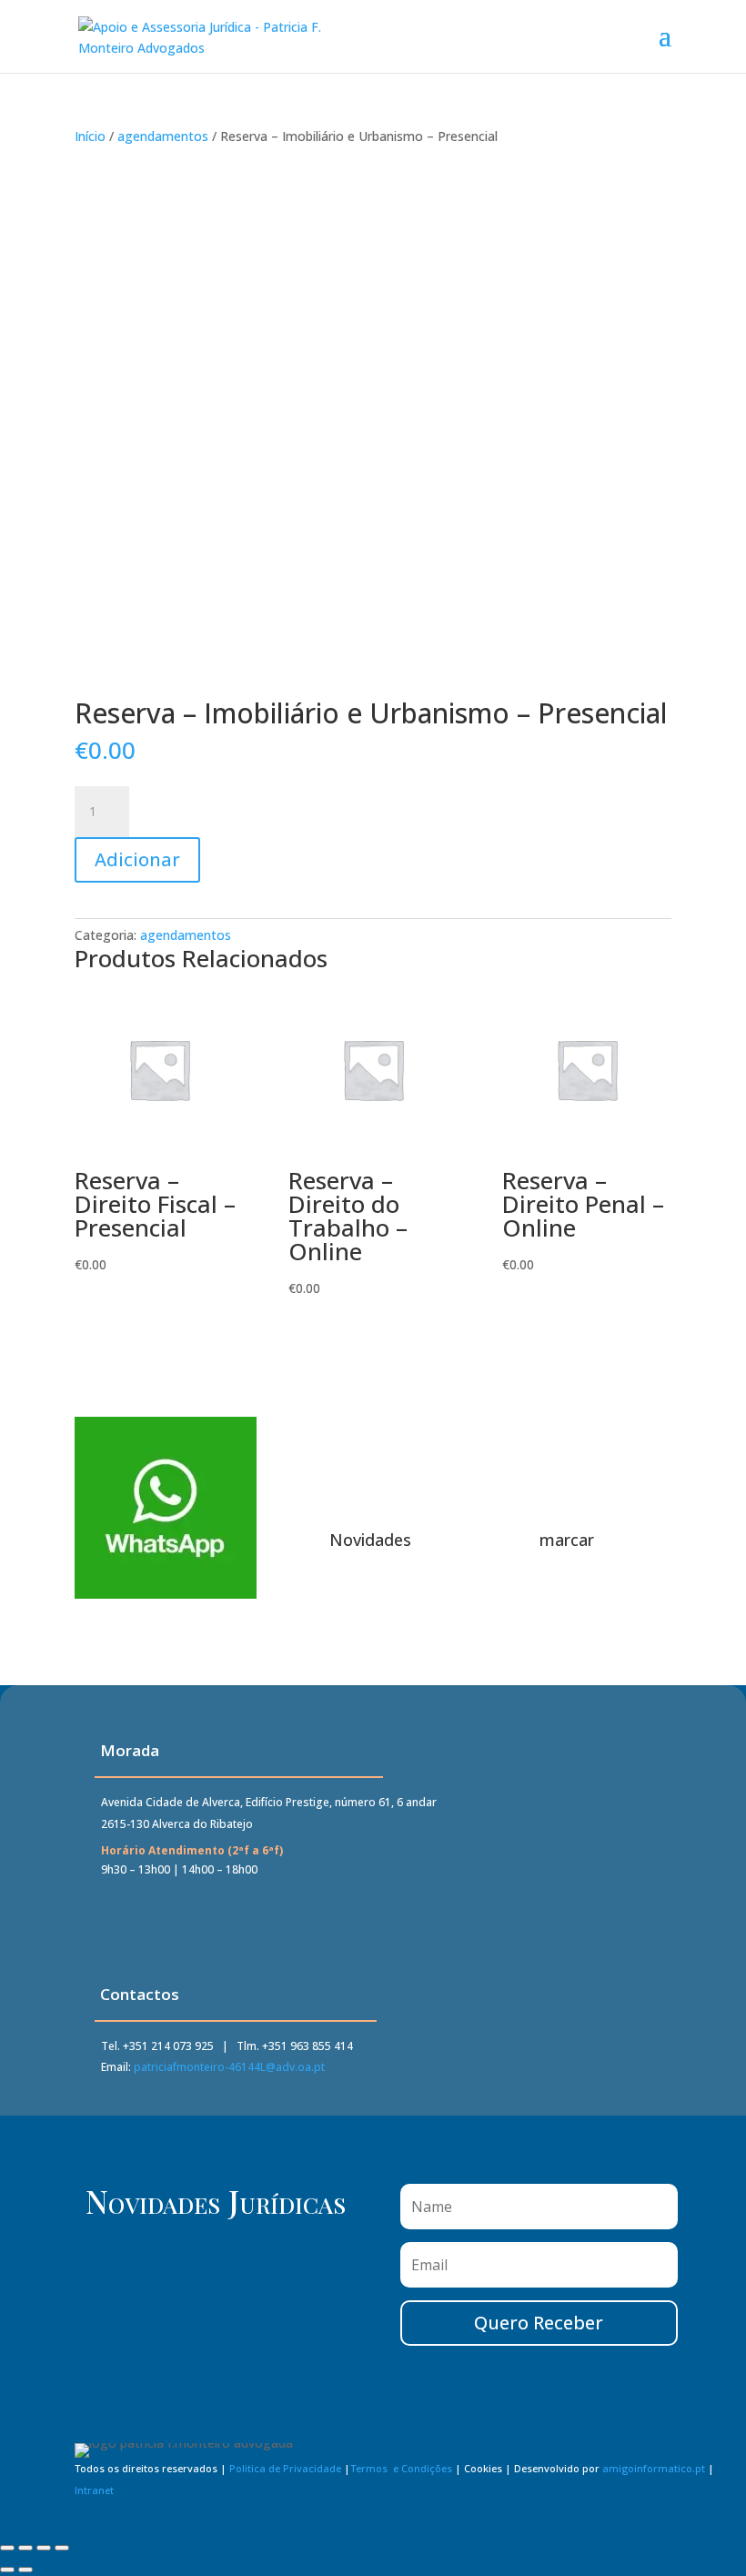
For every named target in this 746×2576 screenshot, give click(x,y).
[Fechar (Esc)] (62, 2548)
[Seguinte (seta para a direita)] (25, 2570)
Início (90, 136)
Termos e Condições (401, 2468)
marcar (567, 1540)
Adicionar (137, 859)
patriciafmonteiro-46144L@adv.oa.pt (229, 2067)
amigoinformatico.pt (654, 2468)
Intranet (94, 2490)
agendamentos (163, 136)
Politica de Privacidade (285, 2468)
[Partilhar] (44, 2548)
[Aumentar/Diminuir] (7, 2548)
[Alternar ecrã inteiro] (25, 2548)
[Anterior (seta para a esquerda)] (7, 2570)
